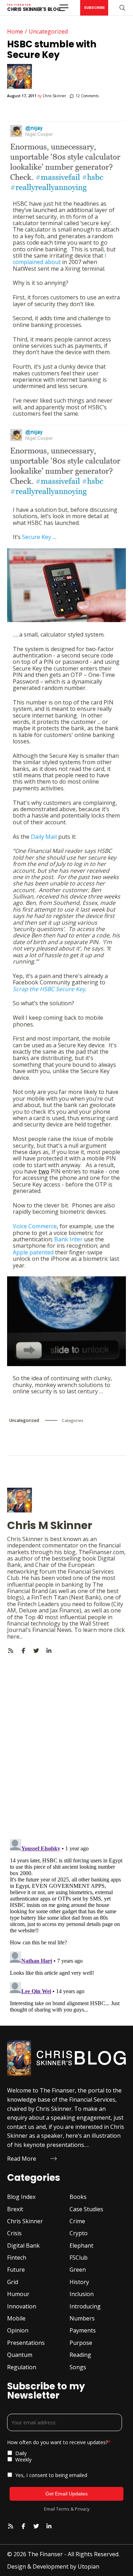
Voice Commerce (35, 1226)
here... (15, 1637)
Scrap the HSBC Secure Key (49, 989)
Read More (22, 2159)
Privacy (82, 2509)
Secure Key (37, 537)
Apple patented (33, 1252)
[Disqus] (66, 1743)
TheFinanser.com (101, 1552)
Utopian (88, 2566)
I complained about (60, 259)
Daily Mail (44, 837)
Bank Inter (68, 1239)
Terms (63, 2509)
